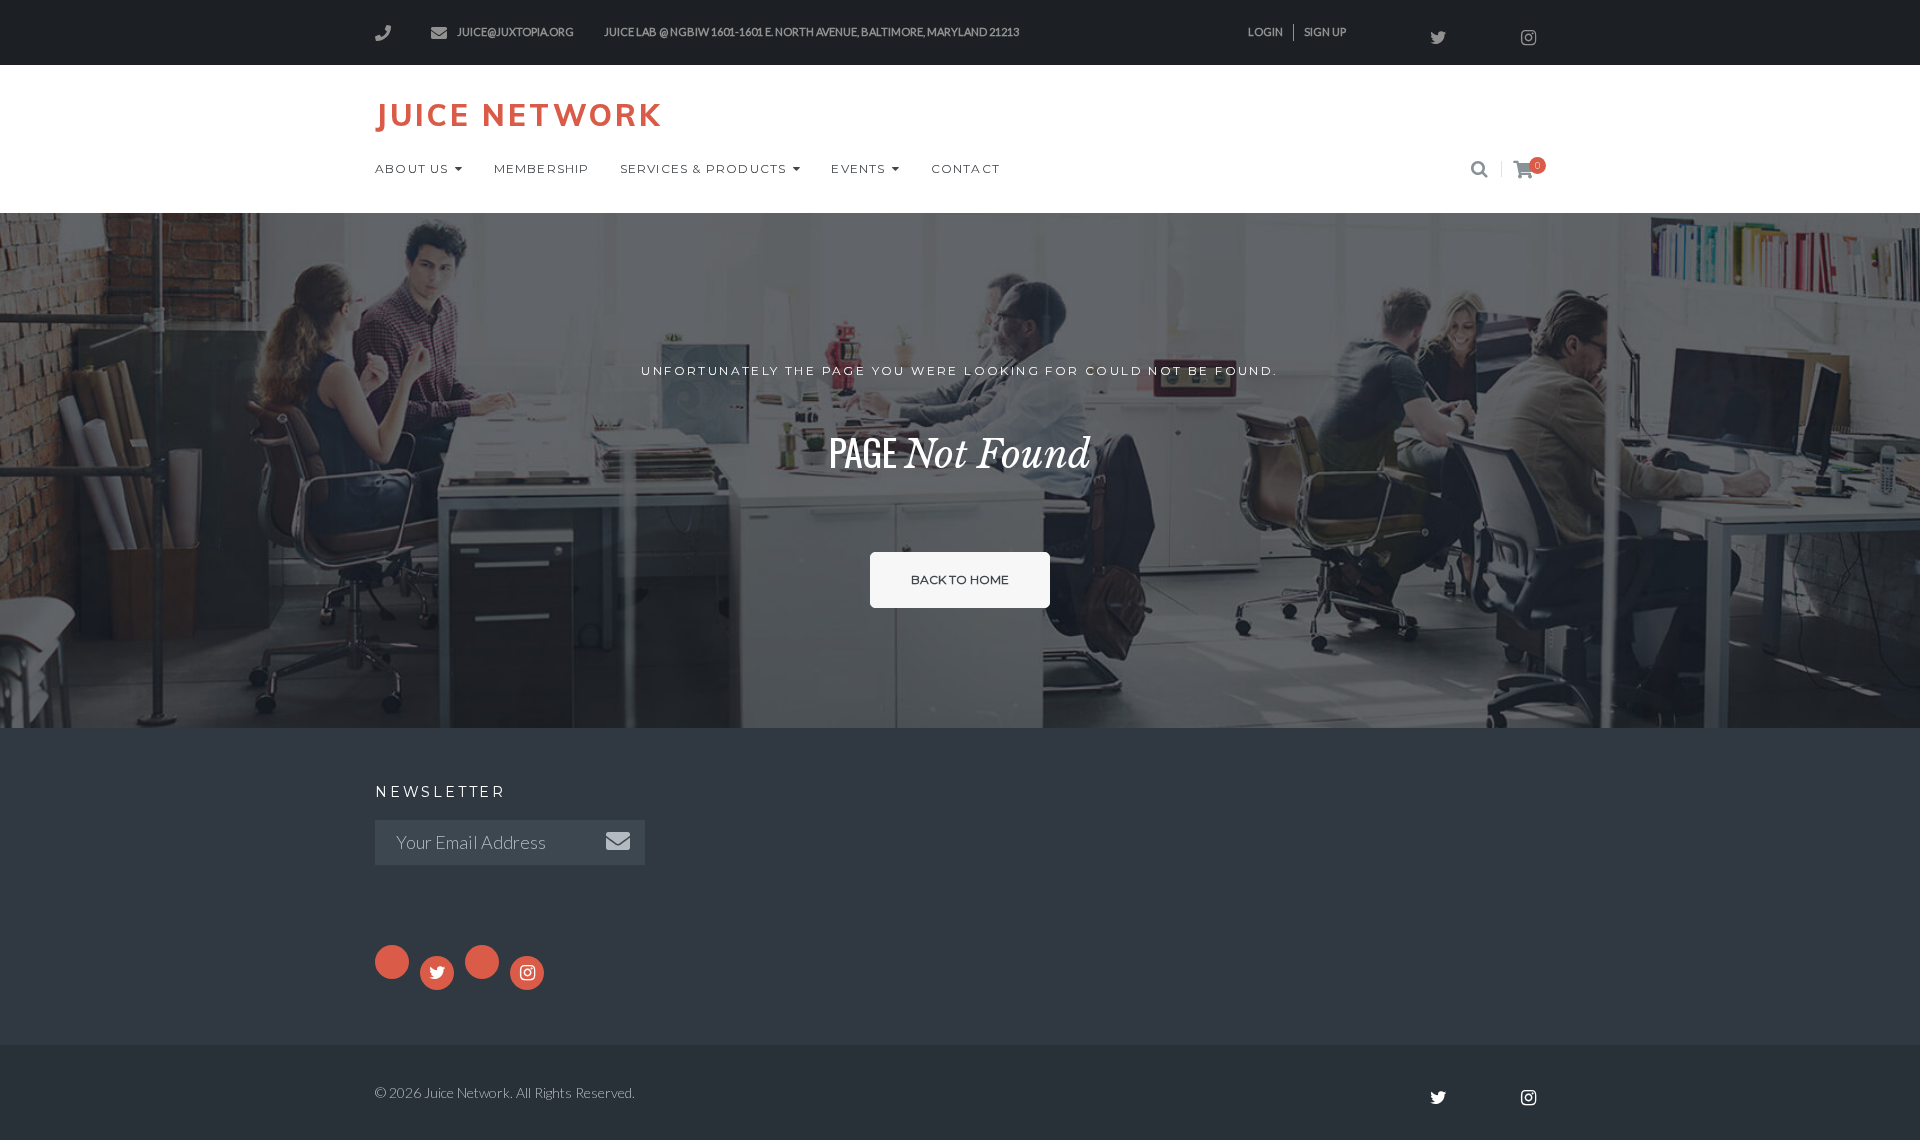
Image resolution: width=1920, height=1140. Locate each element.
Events (858, 168)
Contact (965, 168)
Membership (542, 168)
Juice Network (518, 115)
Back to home (960, 579)
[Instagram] (1528, 38)
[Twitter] (1438, 38)
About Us (412, 168)
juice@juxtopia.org (515, 31)
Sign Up (1325, 31)
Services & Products (703, 168)
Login (1265, 31)
